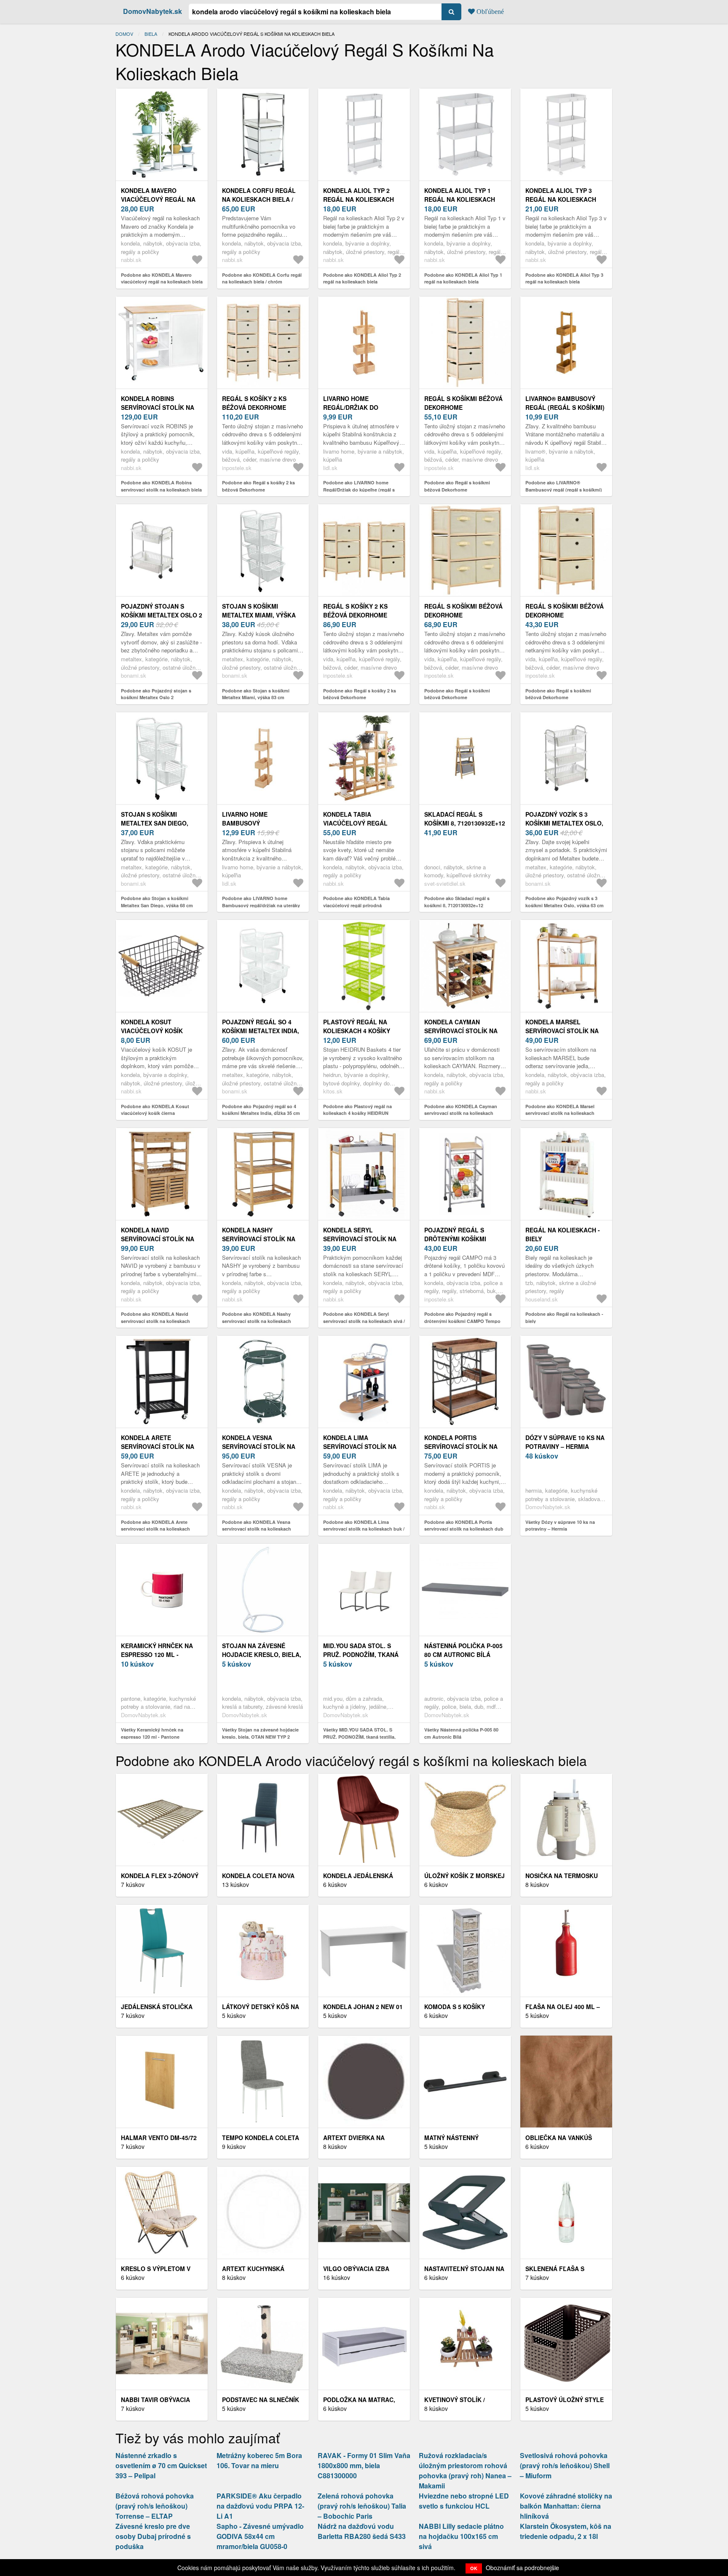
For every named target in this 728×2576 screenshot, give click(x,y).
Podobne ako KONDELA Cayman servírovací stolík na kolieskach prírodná (461, 1113)
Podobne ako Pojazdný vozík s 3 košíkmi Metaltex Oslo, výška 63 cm (565, 902)
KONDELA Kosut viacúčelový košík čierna (152, 1031)
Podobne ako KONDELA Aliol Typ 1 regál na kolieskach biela (463, 278)
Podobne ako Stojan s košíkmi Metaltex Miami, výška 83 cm (256, 694)
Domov (124, 34)
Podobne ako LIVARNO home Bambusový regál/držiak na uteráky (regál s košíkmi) (261, 905)
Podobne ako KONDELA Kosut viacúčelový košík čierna (155, 1110)
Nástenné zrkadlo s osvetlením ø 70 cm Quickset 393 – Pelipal (161, 2465)
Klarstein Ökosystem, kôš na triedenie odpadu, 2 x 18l (566, 2531)
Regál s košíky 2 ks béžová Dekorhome (254, 403)
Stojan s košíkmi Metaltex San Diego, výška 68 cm (155, 823)
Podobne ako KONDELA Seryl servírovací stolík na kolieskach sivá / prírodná (364, 1321)
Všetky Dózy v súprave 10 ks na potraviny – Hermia (560, 1526)
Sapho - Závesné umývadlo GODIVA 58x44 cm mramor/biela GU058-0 (260, 2536)
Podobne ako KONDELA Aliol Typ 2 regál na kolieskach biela (362, 278)
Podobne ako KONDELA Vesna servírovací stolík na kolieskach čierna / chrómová (257, 1529)
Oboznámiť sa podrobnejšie (522, 2568)
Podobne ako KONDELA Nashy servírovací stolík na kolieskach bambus (257, 1321)
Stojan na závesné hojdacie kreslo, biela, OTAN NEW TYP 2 (262, 1654)
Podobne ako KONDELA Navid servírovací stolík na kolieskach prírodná (155, 1321)
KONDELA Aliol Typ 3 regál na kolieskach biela (561, 199)
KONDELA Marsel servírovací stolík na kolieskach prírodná (562, 1031)
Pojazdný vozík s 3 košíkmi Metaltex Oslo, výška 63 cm (564, 823)
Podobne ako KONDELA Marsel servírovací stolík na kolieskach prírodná (560, 1113)
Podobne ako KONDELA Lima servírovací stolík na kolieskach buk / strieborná (364, 1529)
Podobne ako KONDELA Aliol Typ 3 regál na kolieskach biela (564, 278)
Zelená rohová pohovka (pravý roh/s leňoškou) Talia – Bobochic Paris (362, 2506)
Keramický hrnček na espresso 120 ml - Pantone (157, 1654)
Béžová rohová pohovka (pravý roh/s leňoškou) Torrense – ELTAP (155, 2506)
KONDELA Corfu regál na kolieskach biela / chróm (259, 199)
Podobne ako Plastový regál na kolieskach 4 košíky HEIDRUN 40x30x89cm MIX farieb (357, 1113)
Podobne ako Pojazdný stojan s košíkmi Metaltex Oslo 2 (156, 694)
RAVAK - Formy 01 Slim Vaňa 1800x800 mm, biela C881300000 (364, 2465)
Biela (151, 34)
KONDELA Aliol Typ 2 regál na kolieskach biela (359, 199)
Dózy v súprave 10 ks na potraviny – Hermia (565, 1442)
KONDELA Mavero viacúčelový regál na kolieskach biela (158, 199)
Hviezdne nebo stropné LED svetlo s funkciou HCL (464, 2501)
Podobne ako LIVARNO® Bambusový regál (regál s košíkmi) (564, 486)
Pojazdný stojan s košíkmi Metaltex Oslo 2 (162, 611)
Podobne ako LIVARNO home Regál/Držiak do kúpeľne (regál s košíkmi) (359, 489)
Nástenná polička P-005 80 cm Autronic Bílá (463, 1650)
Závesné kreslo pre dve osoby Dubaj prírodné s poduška (153, 2536)
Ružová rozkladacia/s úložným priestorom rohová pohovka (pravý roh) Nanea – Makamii (465, 2470)
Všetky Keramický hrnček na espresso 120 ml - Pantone (152, 1733)
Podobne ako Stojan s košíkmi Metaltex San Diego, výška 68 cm (157, 902)
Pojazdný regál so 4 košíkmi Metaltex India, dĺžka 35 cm (261, 1031)
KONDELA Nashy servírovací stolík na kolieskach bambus (259, 1239)
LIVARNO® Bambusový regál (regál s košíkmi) (565, 403)
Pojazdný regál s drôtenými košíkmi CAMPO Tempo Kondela (462, 1239)
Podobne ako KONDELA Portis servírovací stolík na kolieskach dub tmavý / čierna (464, 1529)
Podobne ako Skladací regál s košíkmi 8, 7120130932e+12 (457, 902)
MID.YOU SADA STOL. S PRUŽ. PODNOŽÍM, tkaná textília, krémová (361, 1654)
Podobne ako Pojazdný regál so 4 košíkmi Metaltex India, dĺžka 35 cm (261, 1110)
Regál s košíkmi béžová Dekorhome (463, 403)
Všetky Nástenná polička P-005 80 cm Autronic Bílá (461, 1733)
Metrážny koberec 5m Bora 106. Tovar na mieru (259, 2460)
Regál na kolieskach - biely (563, 1234)
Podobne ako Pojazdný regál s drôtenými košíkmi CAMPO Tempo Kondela (462, 1321)
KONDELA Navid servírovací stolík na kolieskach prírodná (158, 1239)
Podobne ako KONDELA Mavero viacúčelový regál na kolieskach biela (162, 278)
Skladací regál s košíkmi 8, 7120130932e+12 (465, 819)
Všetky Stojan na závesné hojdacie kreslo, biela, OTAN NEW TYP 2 (260, 1733)
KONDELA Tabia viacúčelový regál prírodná (355, 823)
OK (474, 2568)
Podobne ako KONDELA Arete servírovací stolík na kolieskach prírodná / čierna (155, 1529)
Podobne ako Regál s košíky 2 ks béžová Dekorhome (258, 486)
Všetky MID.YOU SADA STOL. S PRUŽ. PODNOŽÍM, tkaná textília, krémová (359, 1737)
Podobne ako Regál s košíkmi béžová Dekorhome (457, 486)
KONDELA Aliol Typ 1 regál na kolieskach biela (460, 199)
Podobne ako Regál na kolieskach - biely (564, 1317)
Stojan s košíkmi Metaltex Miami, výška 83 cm (259, 615)
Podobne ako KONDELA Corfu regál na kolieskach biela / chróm (262, 278)
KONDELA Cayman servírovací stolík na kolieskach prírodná (461, 1031)
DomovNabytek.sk (153, 11)
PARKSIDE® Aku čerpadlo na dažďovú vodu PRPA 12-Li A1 (260, 2506)
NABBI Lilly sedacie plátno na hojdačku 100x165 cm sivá (461, 2536)
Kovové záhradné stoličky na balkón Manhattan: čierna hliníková (566, 2506)
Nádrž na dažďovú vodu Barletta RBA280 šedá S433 (362, 2531)
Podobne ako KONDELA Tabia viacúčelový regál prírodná (356, 902)
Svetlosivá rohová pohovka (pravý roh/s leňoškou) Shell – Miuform (565, 2465)
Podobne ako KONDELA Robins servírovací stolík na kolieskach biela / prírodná (161, 489)
